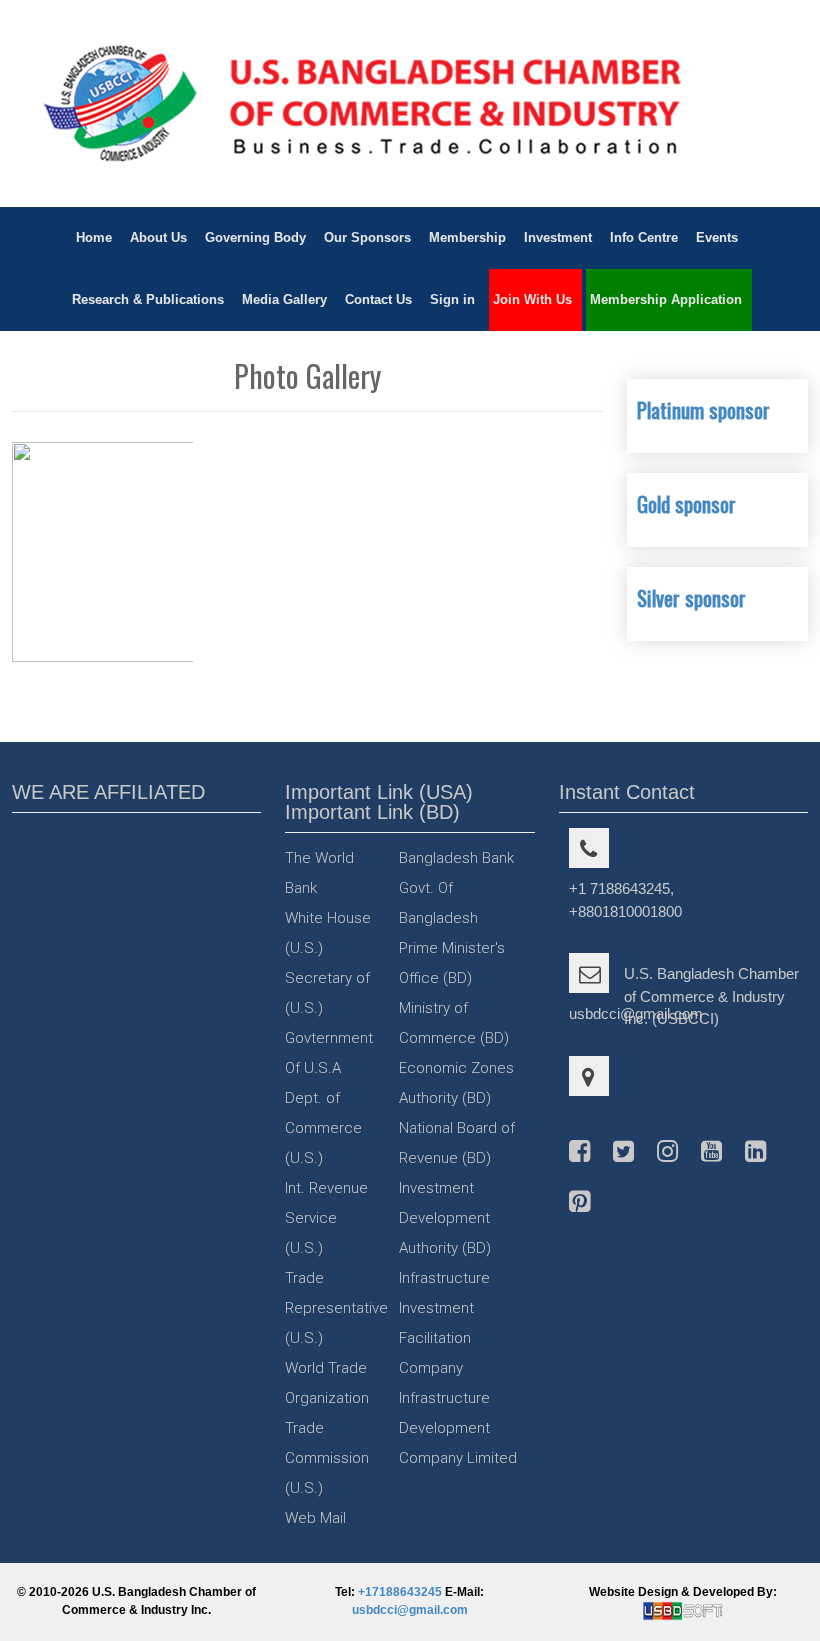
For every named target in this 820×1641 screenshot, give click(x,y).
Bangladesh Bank (456, 858)
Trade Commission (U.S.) (327, 1458)
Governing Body (255, 237)
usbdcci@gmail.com (410, 1610)
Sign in (452, 299)
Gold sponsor (686, 503)
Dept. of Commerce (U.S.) (323, 1128)
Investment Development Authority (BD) (445, 1218)
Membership (467, 237)
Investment (558, 237)
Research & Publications (148, 299)
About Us (158, 237)
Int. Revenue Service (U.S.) (326, 1218)
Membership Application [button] (666, 299)
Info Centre (644, 237)
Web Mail (315, 1518)
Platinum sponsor (703, 409)
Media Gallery (284, 299)
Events (717, 237)
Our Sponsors (367, 237)
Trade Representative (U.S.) (336, 1308)
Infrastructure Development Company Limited (458, 1428)
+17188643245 (400, 1592)
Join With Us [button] (532, 299)
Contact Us (378, 299)
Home (94, 237)
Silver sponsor (691, 597)
